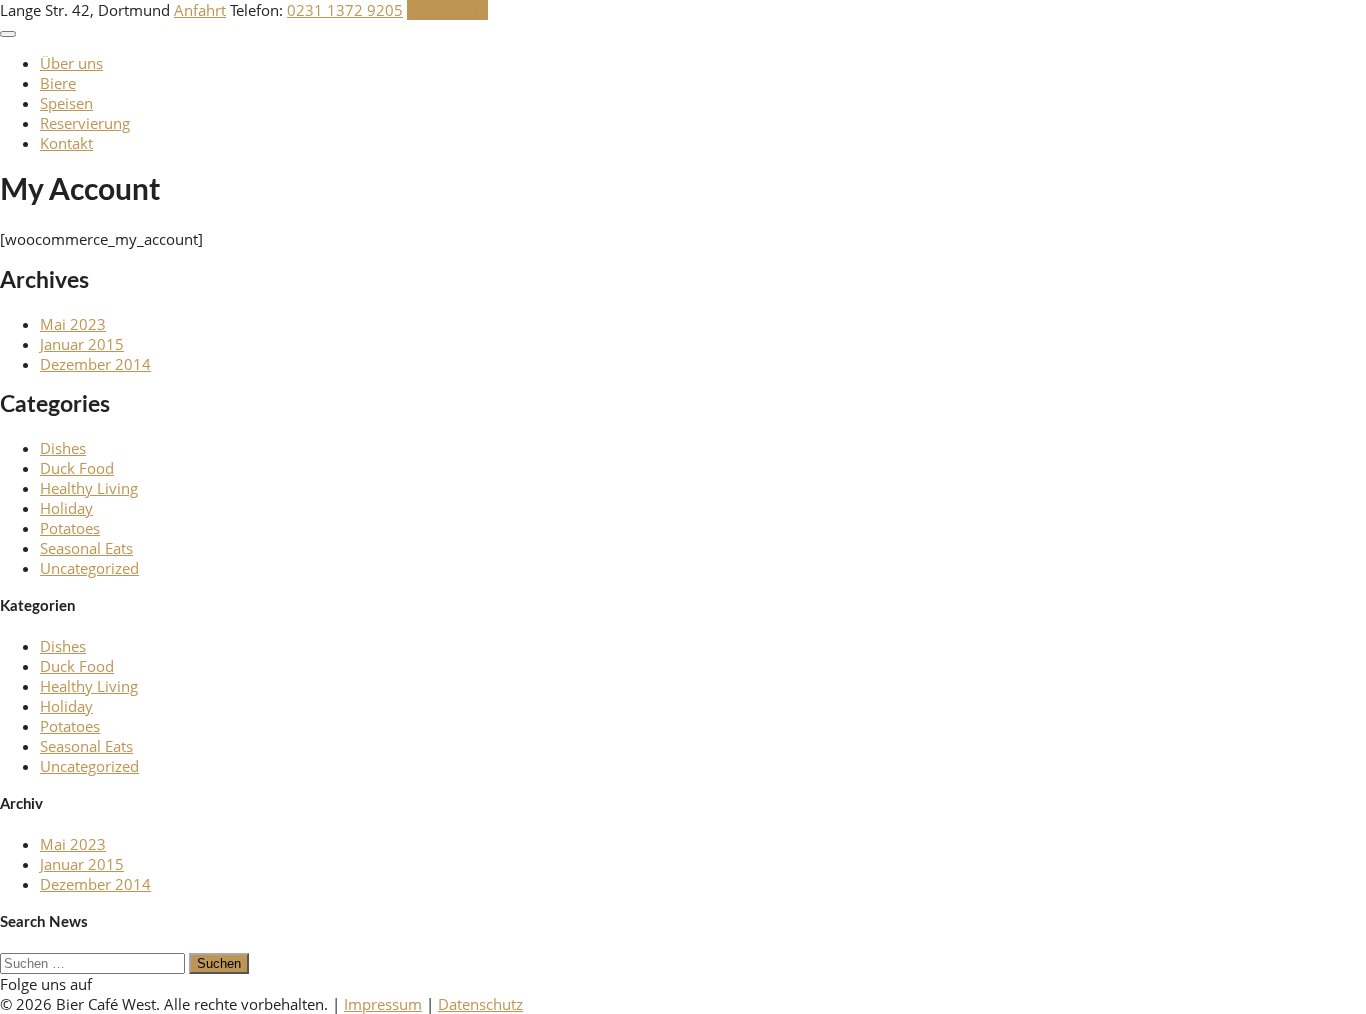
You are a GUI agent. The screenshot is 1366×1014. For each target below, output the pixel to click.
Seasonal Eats (86, 548)
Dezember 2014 (95, 364)
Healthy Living (89, 488)
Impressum (383, 1004)
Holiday (66, 508)
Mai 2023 (73, 324)
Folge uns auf (46, 984)
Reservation (447, 10)
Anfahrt (200, 10)
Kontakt (66, 143)
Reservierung (85, 123)
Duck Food (77, 468)
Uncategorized (89, 568)
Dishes (63, 448)
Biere (58, 83)
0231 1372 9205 (345, 10)
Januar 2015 (82, 344)
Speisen (66, 103)
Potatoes (70, 528)
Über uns (71, 63)
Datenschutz (480, 1004)
